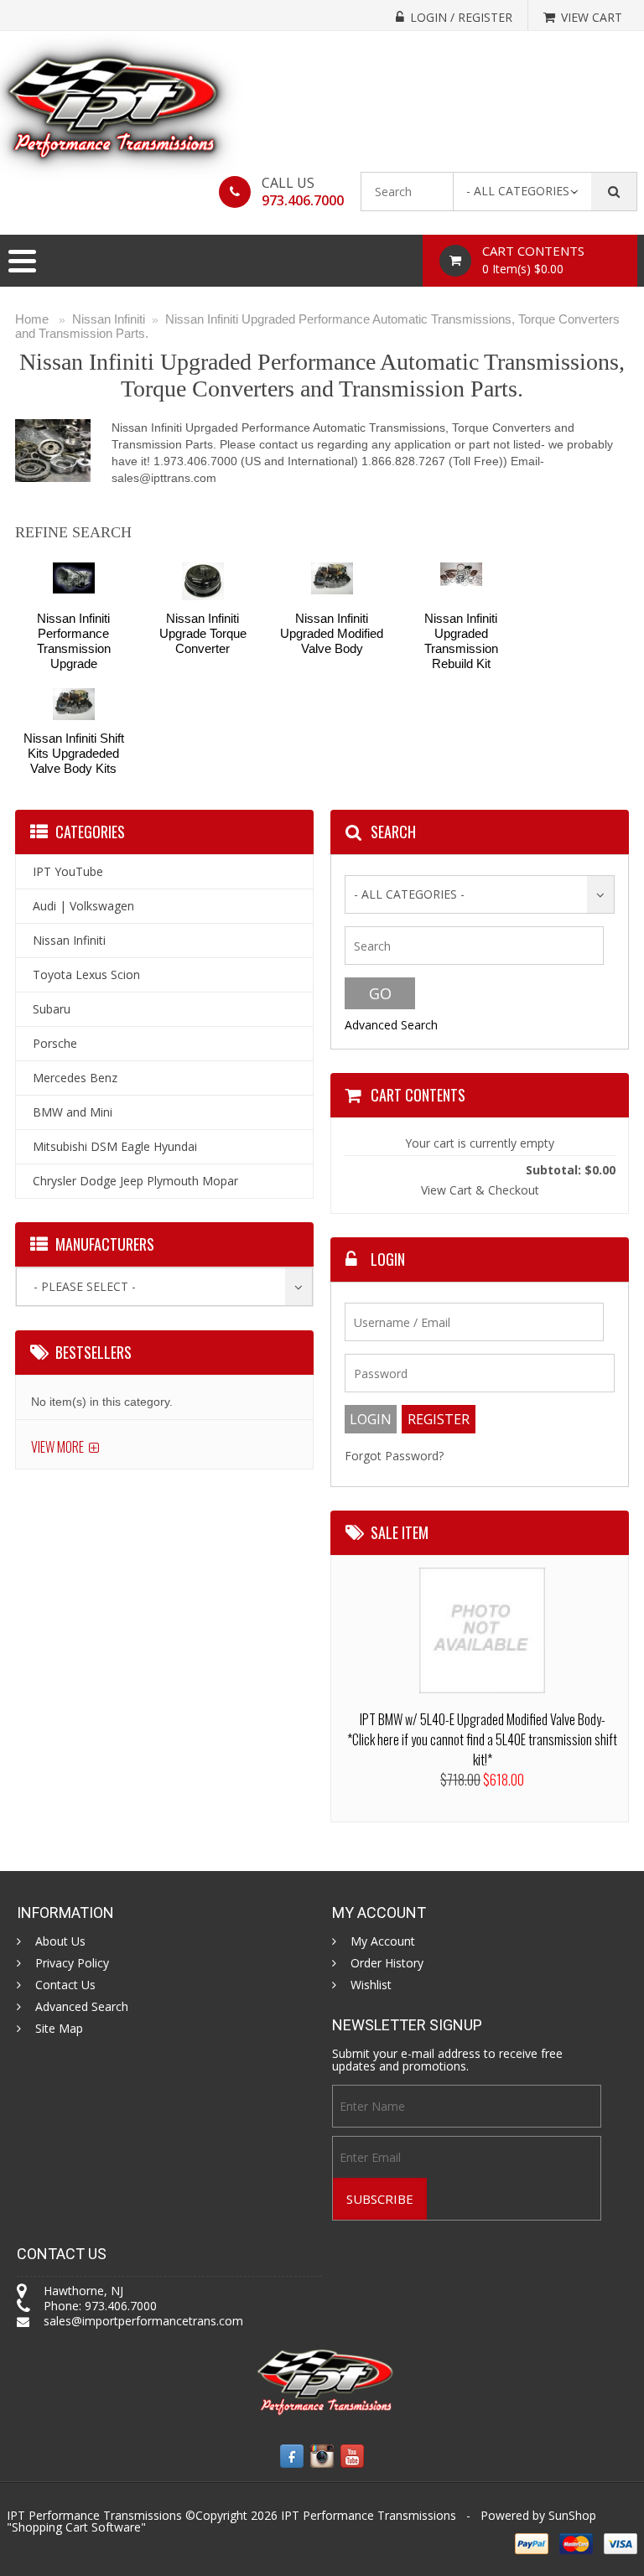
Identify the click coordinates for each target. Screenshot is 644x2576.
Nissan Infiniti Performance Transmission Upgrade (74, 641)
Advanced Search (391, 1025)
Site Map (59, 2029)
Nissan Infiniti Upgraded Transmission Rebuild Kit (461, 641)
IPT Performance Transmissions (369, 2515)
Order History (387, 1963)
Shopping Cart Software (76, 2527)
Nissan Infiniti (109, 319)
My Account (383, 1941)
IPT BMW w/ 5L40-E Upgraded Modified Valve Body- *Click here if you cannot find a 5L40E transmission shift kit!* (482, 1739)
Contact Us (65, 1985)
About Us (60, 1941)
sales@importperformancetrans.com (143, 2321)
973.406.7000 (303, 200)
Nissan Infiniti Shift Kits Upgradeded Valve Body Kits (74, 753)
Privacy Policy (72, 1963)
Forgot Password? (394, 1456)
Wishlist (371, 1985)
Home (32, 319)
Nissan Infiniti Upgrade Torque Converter (203, 633)
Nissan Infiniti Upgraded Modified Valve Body (332, 633)
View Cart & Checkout (480, 1190)
